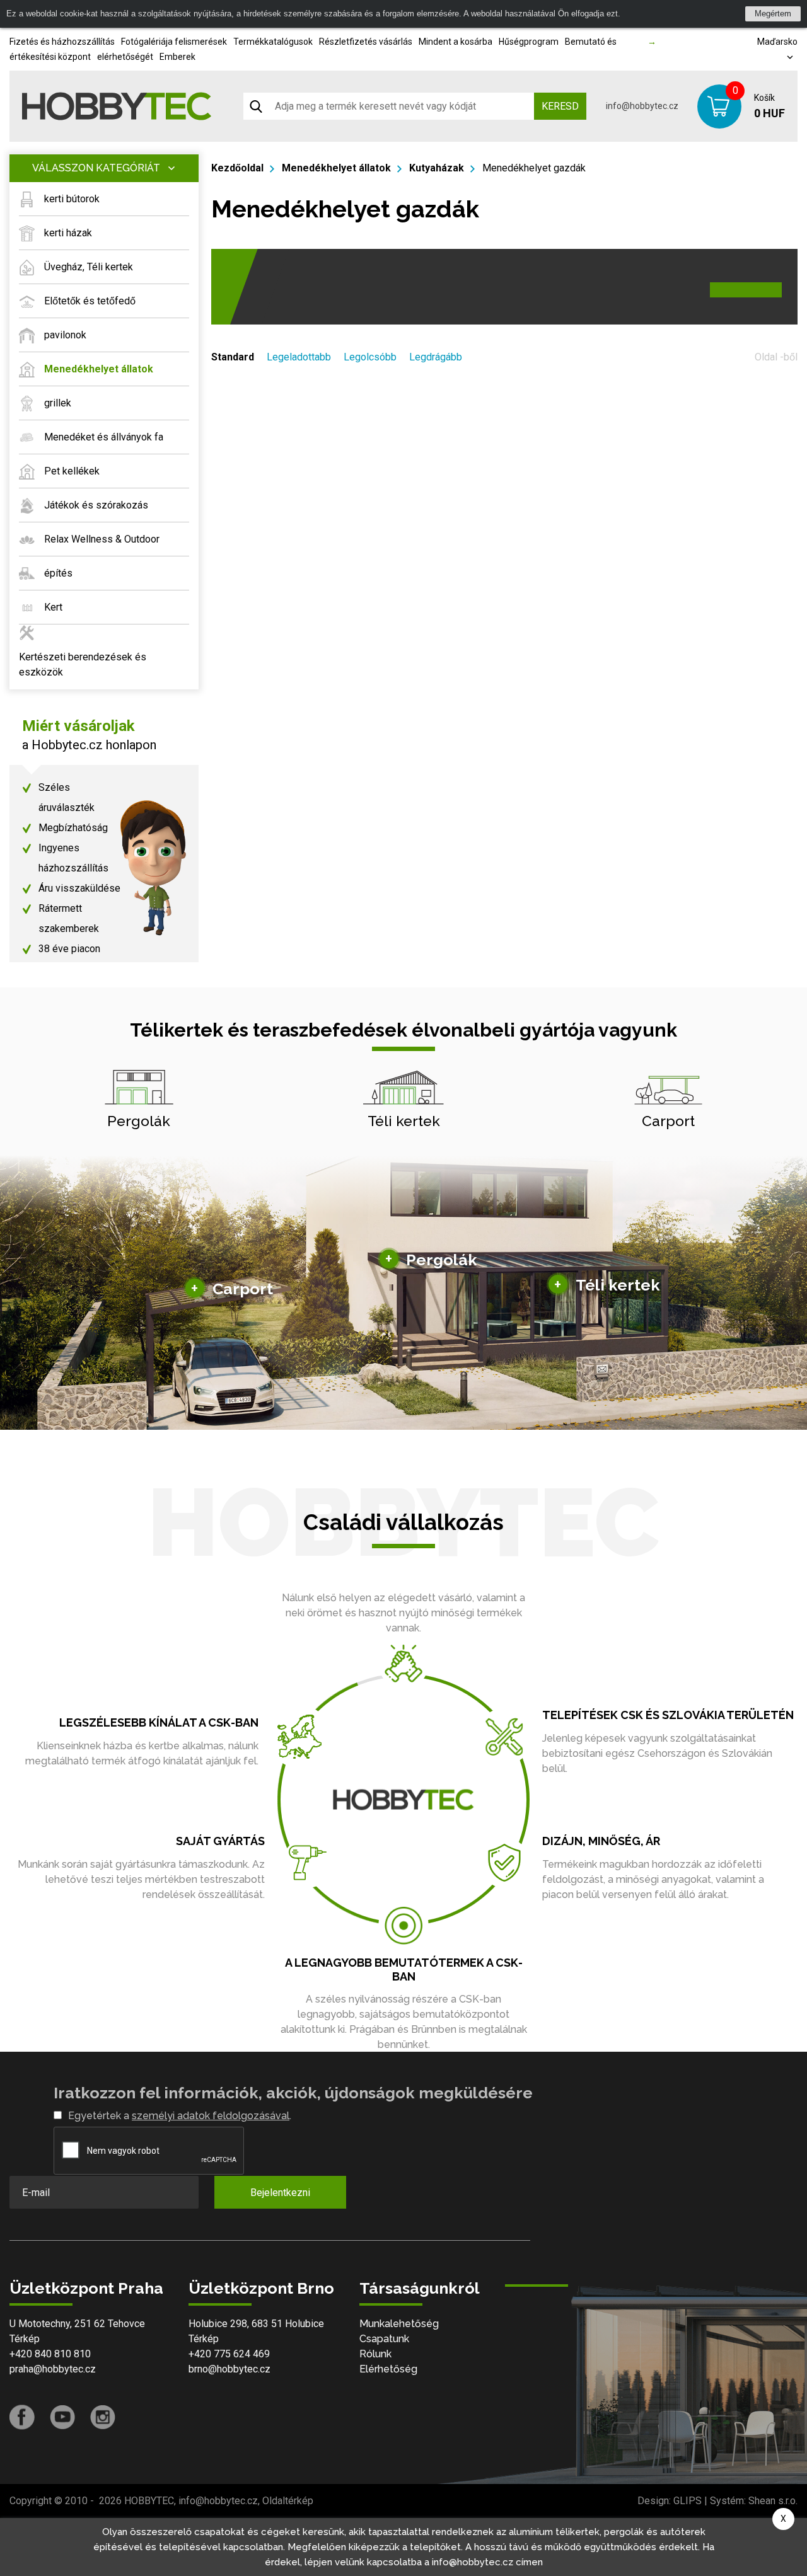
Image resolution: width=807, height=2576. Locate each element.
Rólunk (375, 2354)
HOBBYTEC (149, 2501)
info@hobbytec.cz (642, 106)
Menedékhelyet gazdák (534, 168)
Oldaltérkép (288, 2501)
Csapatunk (384, 2339)
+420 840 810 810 (50, 2354)
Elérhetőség (388, 2369)
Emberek (177, 57)
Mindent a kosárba (456, 42)
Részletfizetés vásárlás (366, 42)
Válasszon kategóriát (96, 168)
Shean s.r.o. (773, 2501)
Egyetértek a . (180, 2116)
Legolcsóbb (370, 357)
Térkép (25, 2339)
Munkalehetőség (399, 2324)
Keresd (560, 106)
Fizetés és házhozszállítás (62, 42)
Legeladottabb (299, 357)
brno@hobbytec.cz (229, 2369)
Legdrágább (436, 357)
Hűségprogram (529, 42)
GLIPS (688, 2501)
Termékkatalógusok (273, 42)
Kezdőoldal (237, 168)
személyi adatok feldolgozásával (211, 2116)
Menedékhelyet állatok (336, 168)
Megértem (773, 14)
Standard (233, 357)
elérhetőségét (125, 57)
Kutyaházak (437, 168)
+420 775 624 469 (229, 2354)
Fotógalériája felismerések (174, 42)
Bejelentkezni (280, 2193)
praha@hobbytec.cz (53, 2369)
